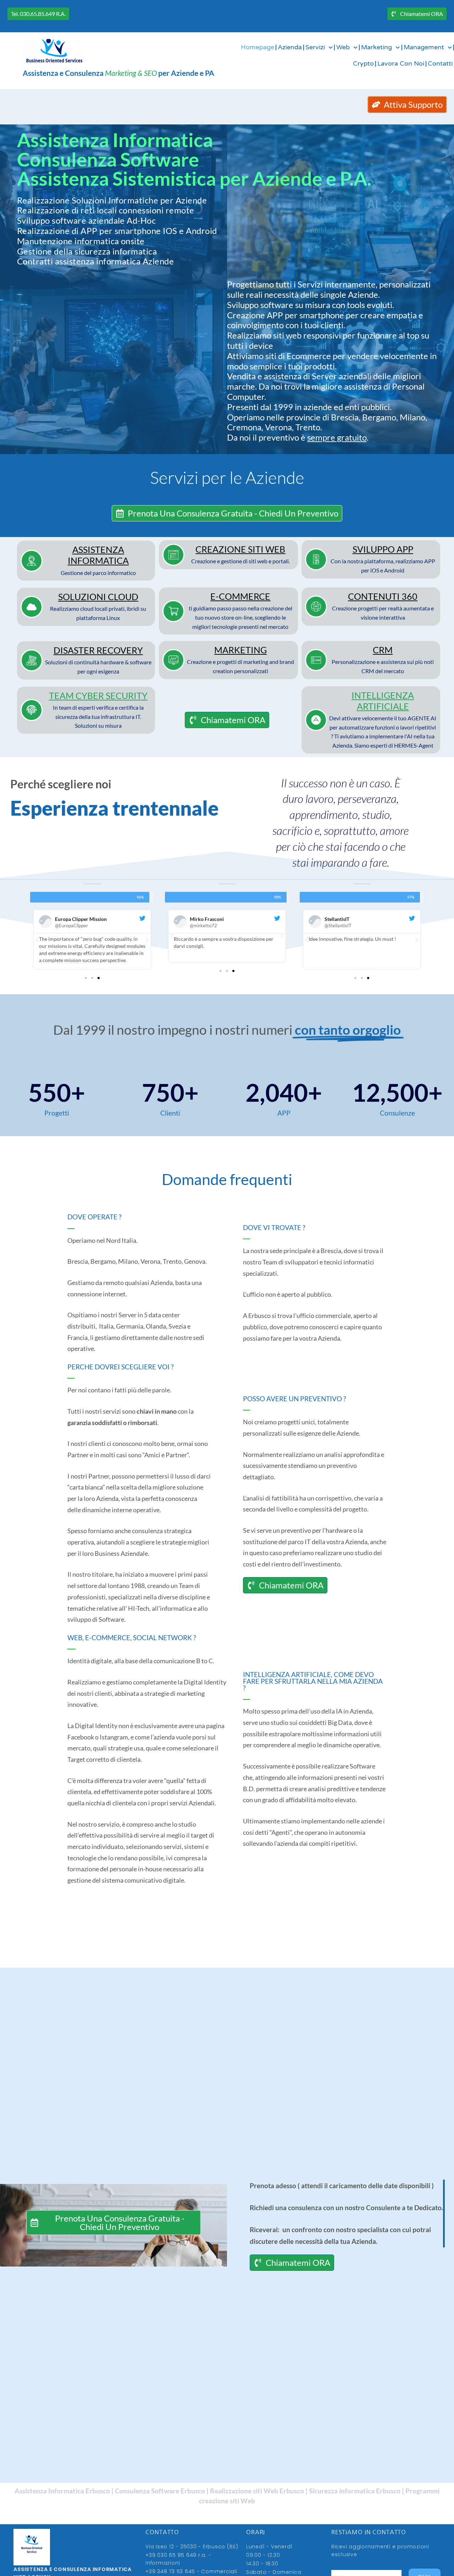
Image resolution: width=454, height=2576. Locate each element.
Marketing (377, 47)
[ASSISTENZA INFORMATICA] (32, 561)
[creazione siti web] (173, 555)
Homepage (258, 47)
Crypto (363, 64)
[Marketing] (173, 660)
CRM (383, 650)
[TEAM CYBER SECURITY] (32, 710)
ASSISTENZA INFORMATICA (98, 555)
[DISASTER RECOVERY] (32, 660)
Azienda (290, 47)
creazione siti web (240, 549)
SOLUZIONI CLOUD (98, 597)
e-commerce (240, 596)
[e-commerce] (173, 611)
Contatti (440, 64)
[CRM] (316, 660)
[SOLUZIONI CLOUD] (32, 607)
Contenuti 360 (383, 596)
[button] (37, 940)
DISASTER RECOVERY (98, 650)
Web (343, 47)
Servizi (315, 47)
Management (424, 47)
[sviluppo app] (316, 559)
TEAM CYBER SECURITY (98, 695)
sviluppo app (383, 549)
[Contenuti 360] (316, 607)
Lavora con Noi (401, 64)
